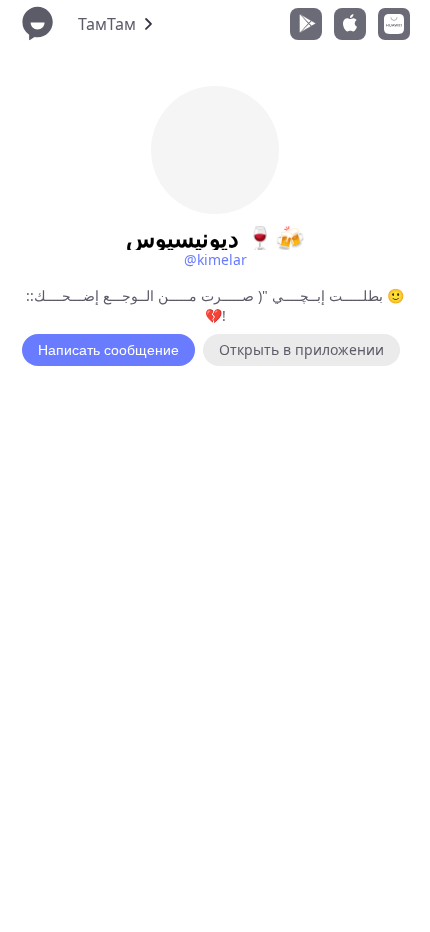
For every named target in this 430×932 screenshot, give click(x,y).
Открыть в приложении (301, 349)
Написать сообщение (108, 350)
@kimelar (215, 259)
